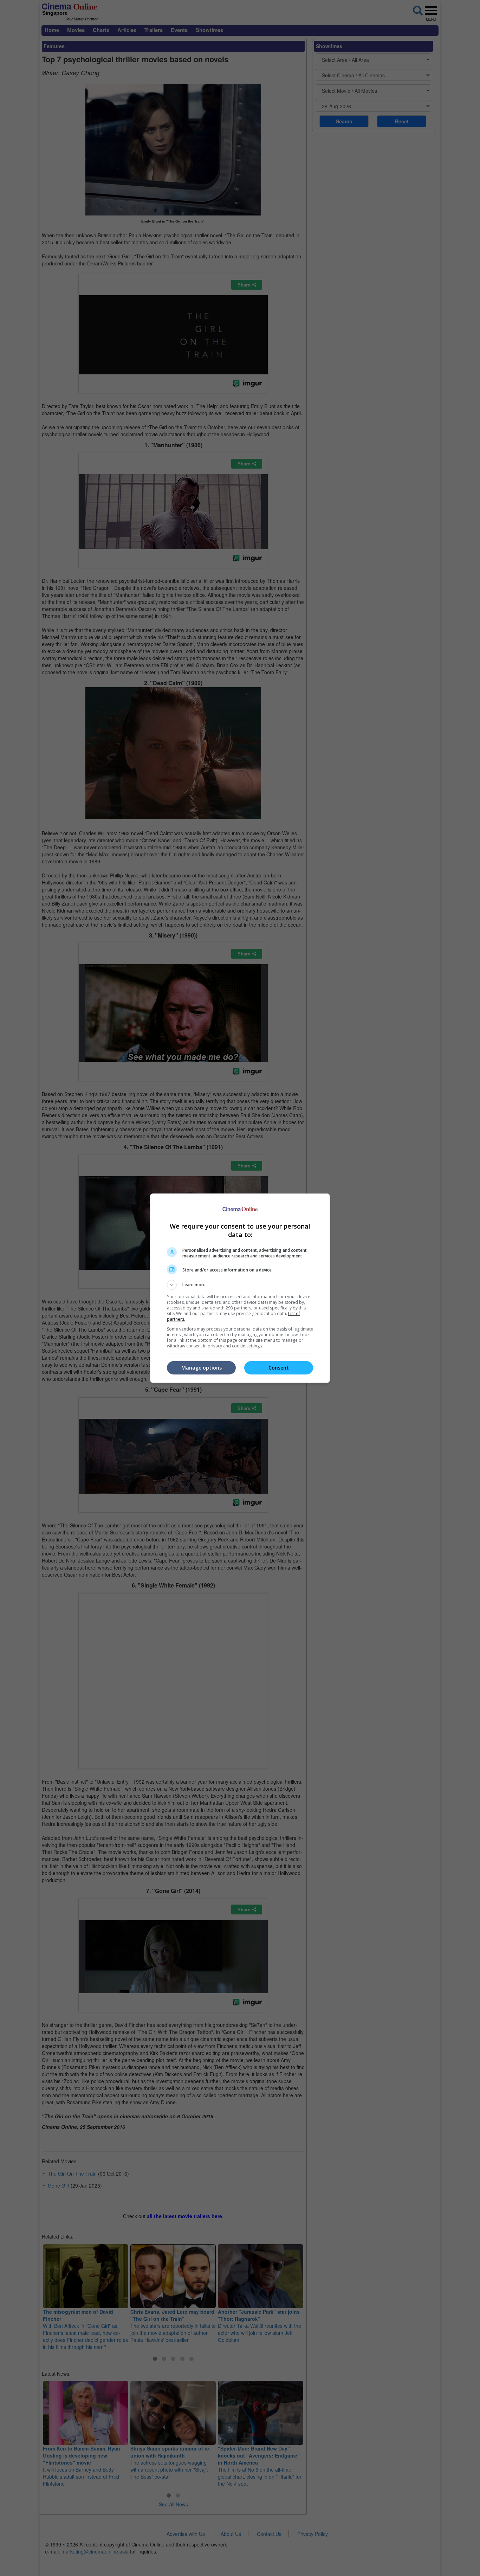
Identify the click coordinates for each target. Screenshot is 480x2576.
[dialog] (240, 1288)
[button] (240, 1285)
